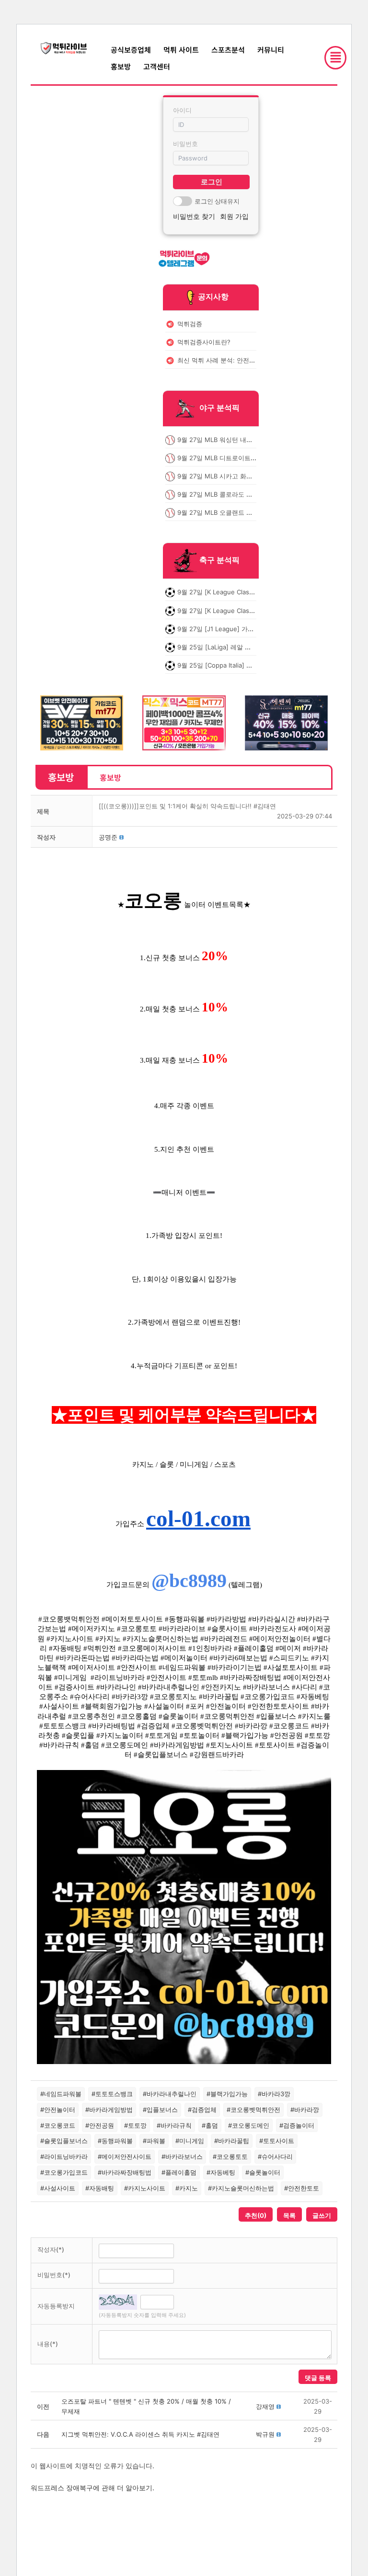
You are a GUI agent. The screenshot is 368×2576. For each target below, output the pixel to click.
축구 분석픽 (219, 560)
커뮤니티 (271, 50)
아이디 (182, 110)
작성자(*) (51, 2249)
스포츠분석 (228, 50)
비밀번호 (185, 144)
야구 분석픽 (219, 408)
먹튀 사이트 (181, 50)
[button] (108, 837)
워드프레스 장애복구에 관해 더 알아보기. (92, 2488)
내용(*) (48, 2344)
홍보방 (121, 66)
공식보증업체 (131, 50)
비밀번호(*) (54, 2275)
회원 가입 (234, 216)
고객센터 (157, 66)
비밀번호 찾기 (194, 216)
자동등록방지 (56, 2306)
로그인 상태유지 (217, 201)
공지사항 (213, 296)
